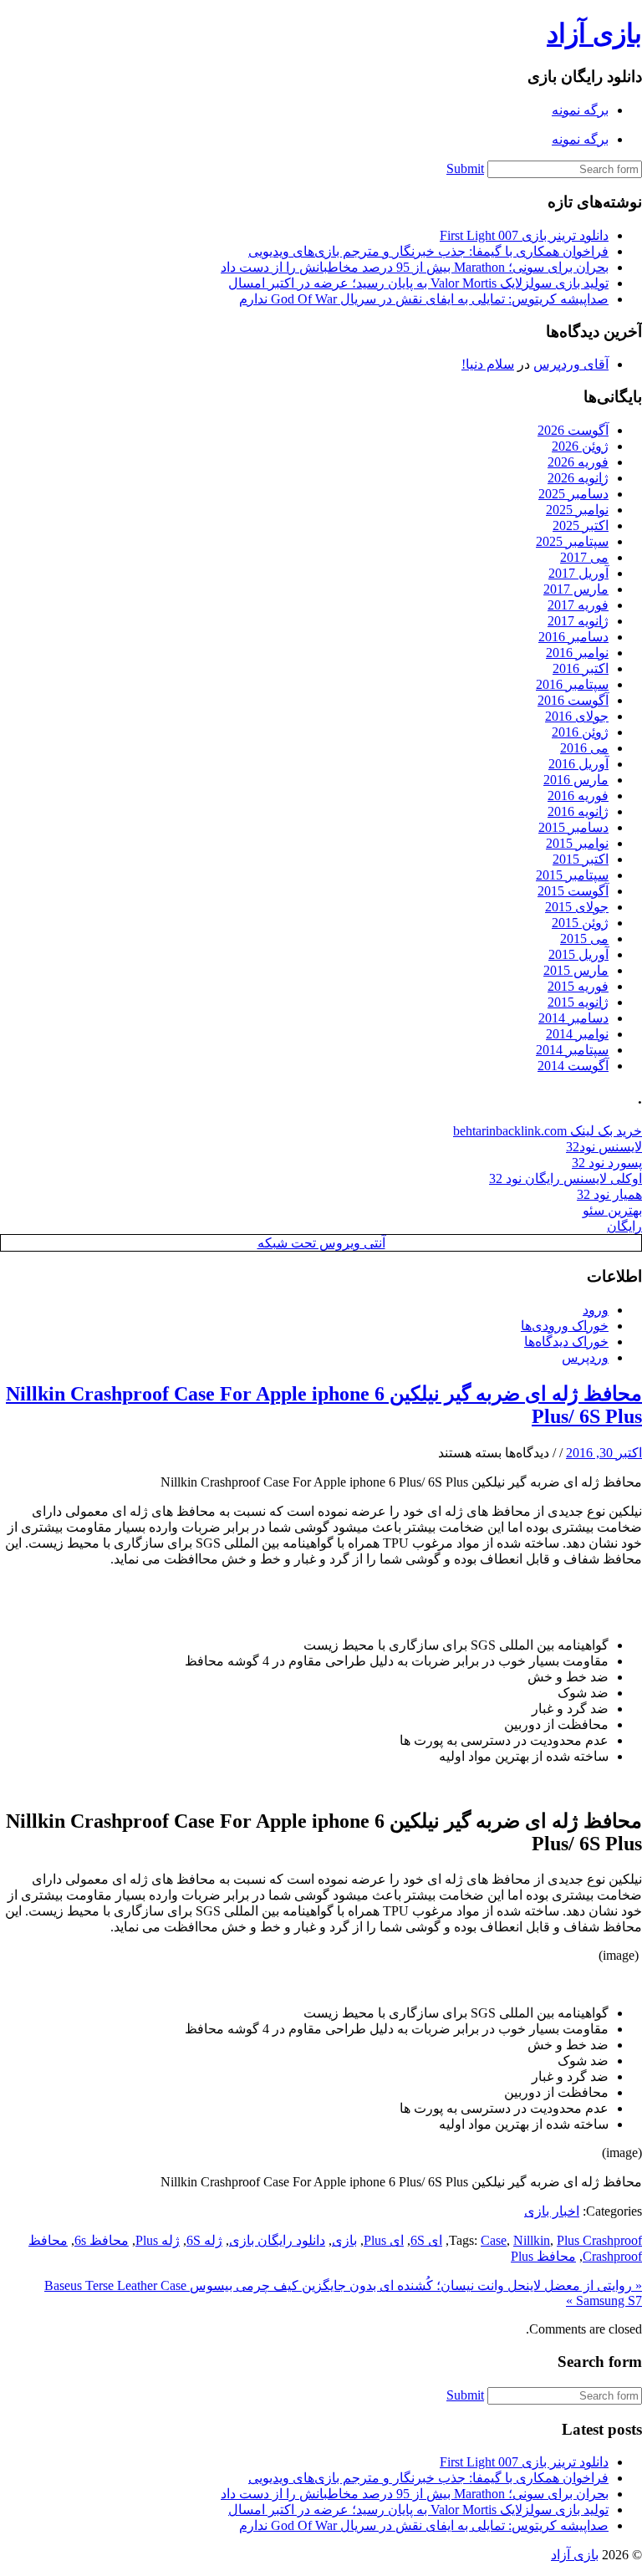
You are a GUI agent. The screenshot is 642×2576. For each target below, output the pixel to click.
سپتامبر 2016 (572, 684)
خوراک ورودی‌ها (565, 1326)
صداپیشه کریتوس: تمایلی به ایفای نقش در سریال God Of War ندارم (424, 299)
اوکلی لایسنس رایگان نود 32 (566, 1178)
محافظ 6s (102, 2240)
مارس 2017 (576, 589)
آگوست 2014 (573, 1066)
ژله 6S (204, 2240)
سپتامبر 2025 (572, 541)
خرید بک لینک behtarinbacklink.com (548, 1131)
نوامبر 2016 (577, 653)
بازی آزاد (594, 33)
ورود (596, 1310)
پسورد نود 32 (607, 1163)
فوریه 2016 (578, 796)
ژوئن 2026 (580, 446)
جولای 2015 (577, 907)
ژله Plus (158, 2240)
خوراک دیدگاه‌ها (566, 1342)
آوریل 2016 (578, 764)
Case (494, 2240)
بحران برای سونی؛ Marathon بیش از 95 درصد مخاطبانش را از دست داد (415, 267)
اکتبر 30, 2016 (604, 1453)
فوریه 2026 (578, 462)
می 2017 (584, 557)
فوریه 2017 (578, 605)
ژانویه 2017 (578, 621)
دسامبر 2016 (573, 637)
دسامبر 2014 (573, 1018)
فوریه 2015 (578, 986)
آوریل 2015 (578, 954)
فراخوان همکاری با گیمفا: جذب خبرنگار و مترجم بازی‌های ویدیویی (428, 251)
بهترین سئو (612, 1210)
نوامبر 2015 (577, 843)
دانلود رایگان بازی (277, 2240)
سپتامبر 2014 (572, 1050)
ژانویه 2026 (578, 478)
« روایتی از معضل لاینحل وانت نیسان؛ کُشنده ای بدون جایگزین (470, 2285)
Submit (465, 168)
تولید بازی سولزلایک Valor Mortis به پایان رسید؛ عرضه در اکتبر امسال (418, 283)
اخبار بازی (552, 2211)
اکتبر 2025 (581, 525)
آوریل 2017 (578, 573)
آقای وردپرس (571, 364)
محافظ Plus (543, 2256)
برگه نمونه (580, 110)
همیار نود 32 (609, 1194)
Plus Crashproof (599, 2240)
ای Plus (384, 2240)
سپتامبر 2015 (572, 875)
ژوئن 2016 (580, 732)
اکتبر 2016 (581, 668)
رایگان (624, 1226)
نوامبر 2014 (577, 1034)
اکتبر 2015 (581, 859)
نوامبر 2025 (577, 510)
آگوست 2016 (573, 700)
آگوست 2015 (573, 891)
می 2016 (584, 748)
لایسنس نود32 (604, 1147)
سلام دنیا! (488, 364)
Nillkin (532, 2240)
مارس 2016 (576, 780)
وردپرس (585, 1357)
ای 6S (426, 2240)
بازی (344, 2240)
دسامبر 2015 (573, 827)
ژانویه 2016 (578, 811)
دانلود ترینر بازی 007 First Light (524, 235)
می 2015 (584, 939)
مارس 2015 (576, 970)
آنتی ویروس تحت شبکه (321, 1243)
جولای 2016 (577, 716)
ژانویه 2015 (578, 1002)
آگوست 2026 (573, 430)
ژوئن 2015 (580, 923)
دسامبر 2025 (573, 494)
